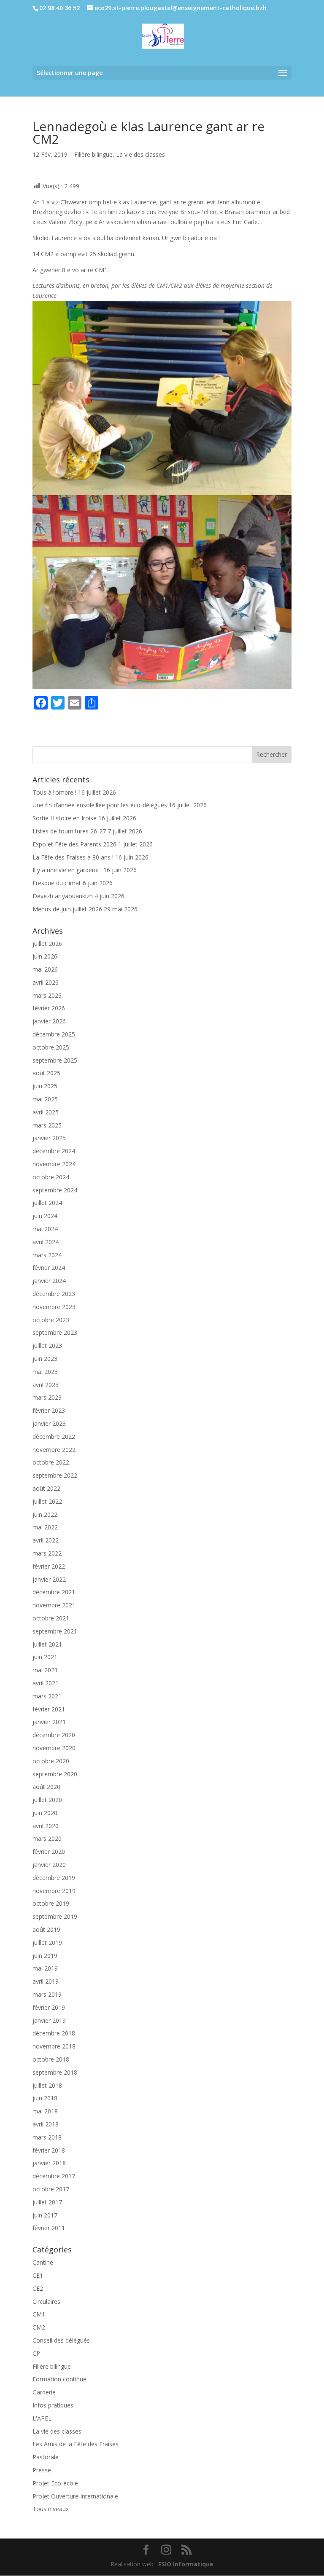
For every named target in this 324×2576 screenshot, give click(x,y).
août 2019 (46, 1929)
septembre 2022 (55, 1475)
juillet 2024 (47, 1203)
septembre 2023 (55, 1332)
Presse (42, 2470)
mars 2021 (47, 1696)
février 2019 (49, 2007)
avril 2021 (46, 1683)
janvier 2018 (49, 2163)
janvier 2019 (49, 2020)
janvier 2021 (49, 1722)
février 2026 (49, 1008)
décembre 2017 (54, 2176)
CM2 (39, 2327)
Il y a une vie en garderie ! (67, 870)
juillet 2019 (47, 1943)
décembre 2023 (54, 1294)
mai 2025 (45, 1099)
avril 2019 (46, 1981)
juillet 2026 (47, 944)
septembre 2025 (55, 1060)
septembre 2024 (55, 1190)
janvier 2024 (49, 1281)
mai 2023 (45, 1372)
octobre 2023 (51, 1320)
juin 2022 (45, 1514)
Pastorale (46, 2457)
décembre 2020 (54, 1735)
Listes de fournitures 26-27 (69, 831)
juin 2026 (45, 956)
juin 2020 (45, 1813)
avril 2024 (46, 1242)
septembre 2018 (55, 2072)
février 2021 (49, 1709)
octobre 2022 (51, 1462)
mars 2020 (47, 1838)
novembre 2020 (54, 1748)
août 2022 (46, 1488)
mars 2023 (47, 1397)
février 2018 (49, 2150)
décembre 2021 (54, 1592)
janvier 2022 (49, 1579)
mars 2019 (47, 1994)
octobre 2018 (51, 2059)
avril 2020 (46, 1826)
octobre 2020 (51, 1761)
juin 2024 (45, 1216)
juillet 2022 (47, 1501)
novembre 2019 (54, 1891)
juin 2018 (45, 2098)
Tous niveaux (51, 2509)
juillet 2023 (47, 1346)
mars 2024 (47, 1255)
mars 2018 (47, 2137)
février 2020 (49, 1852)
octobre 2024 (51, 1177)
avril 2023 (46, 1385)
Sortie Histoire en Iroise (65, 818)
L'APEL (42, 2418)
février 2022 (49, 1566)
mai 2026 (45, 969)
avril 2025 (46, 1112)
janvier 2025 (49, 1138)
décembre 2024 (54, 1151)
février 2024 (49, 1268)
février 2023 (49, 1410)
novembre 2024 (54, 1164)
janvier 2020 (49, 1865)
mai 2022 (45, 1527)
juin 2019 (45, 1956)
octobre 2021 (51, 1618)
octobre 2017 (51, 2189)
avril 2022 (46, 1540)
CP (36, 2353)
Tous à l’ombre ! (54, 792)
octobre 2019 (51, 1903)
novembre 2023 (54, 1307)
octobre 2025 (51, 1047)
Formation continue (59, 2379)
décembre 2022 (54, 1437)
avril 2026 (46, 982)
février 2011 (49, 2228)
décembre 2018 (54, 2033)
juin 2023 (45, 1359)
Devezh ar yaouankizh (63, 896)
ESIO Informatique (186, 2564)
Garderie (44, 2392)
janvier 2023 (49, 1423)
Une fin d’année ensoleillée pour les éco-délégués (100, 805)
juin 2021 (45, 1657)
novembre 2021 (54, 1605)
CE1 (38, 2275)
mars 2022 (47, 1553)
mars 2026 (47, 995)
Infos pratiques (53, 2405)
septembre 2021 (55, 1631)
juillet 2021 (47, 1644)
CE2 (38, 2288)
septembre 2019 (55, 1916)
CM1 (39, 2314)
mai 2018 (45, 2111)
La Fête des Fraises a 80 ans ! (73, 857)
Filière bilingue (93, 154)
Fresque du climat (57, 883)
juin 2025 (45, 1086)
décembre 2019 (54, 1878)
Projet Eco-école (55, 2483)
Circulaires (46, 2302)
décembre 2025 (54, 1034)
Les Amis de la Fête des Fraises (76, 2444)
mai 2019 (45, 1968)
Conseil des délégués (61, 2340)
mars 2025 (47, 1125)
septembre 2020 (55, 1774)
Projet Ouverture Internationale (75, 2496)
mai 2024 (45, 1229)
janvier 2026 (49, 1021)
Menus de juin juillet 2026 (67, 909)
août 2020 (46, 1787)
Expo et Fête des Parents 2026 (74, 844)
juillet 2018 (47, 2085)
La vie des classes (140, 154)
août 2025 (46, 1073)
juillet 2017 (47, 2202)
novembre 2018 (54, 2046)
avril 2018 (46, 2124)
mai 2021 (45, 1670)
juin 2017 (45, 2215)
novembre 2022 (54, 1450)
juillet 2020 (47, 1800)
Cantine (43, 2262)
